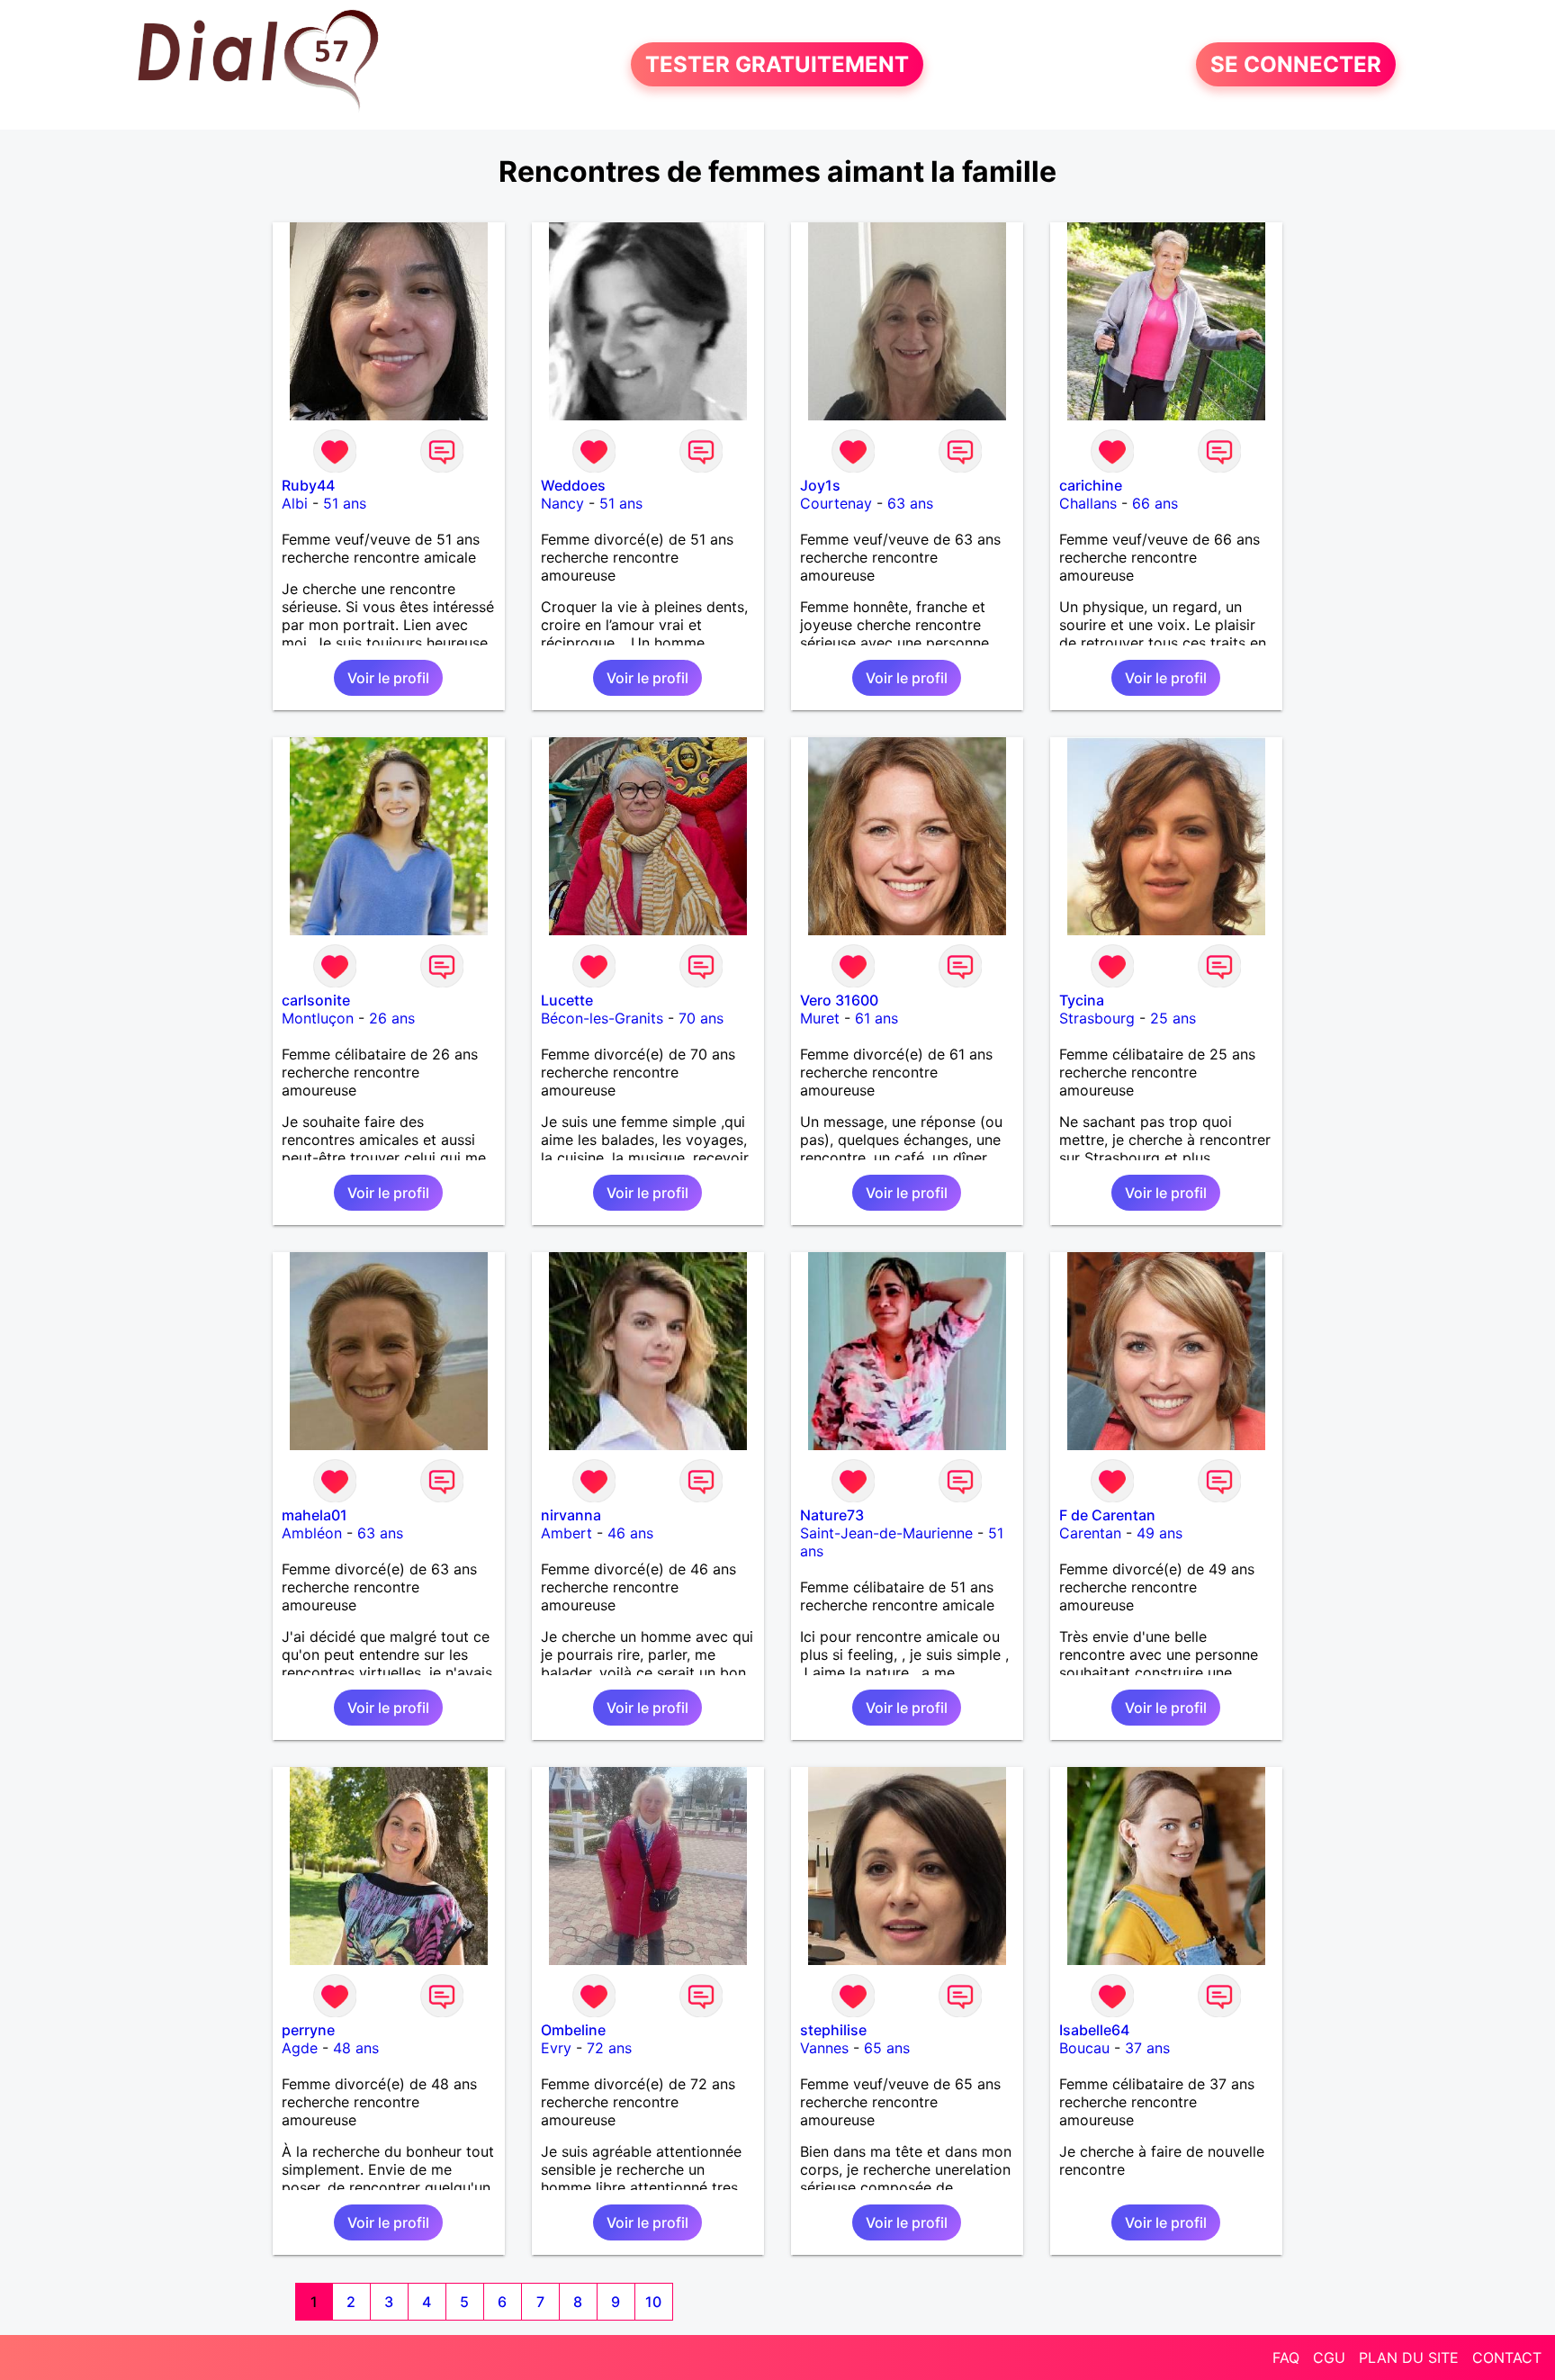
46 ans (630, 1533)
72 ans (609, 2048)
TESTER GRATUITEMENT (777, 64)
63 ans (910, 503)
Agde (300, 2048)
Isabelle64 (1094, 2030)
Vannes (824, 2048)
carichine (1091, 485)
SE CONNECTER (1296, 64)
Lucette (567, 1000)
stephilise (833, 2030)
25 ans (1173, 1018)
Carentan (1090, 1533)
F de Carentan (1107, 1515)
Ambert (566, 1533)
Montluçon (318, 1018)
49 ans (1160, 1533)
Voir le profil (388, 678)
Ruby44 (308, 485)
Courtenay (836, 503)
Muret (820, 1018)
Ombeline (573, 2030)
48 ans (356, 2048)
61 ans (876, 1018)
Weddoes (573, 485)
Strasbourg (1097, 1018)
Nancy (562, 503)
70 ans (701, 1018)
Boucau (1084, 2048)
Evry (556, 2048)
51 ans (345, 503)
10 (653, 2302)
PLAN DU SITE (1409, 2357)
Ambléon (312, 1533)
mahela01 (315, 1515)
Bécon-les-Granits (602, 1018)
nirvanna (571, 1515)
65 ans (887, 2048)
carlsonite (316, 1000)
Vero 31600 (839, 1000)
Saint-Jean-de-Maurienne (886, 1533)
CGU (1329, 2357)
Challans (1088, 503)
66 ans (1155, 503)
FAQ (1286, 2357)
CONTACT (1507, 2357)
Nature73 (832, 1515)
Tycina (1082, 1000)
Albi (295, 503)
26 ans (392, 1018)
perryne (308, 2030)
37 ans (1147, 2048)
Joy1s (820, 485)
